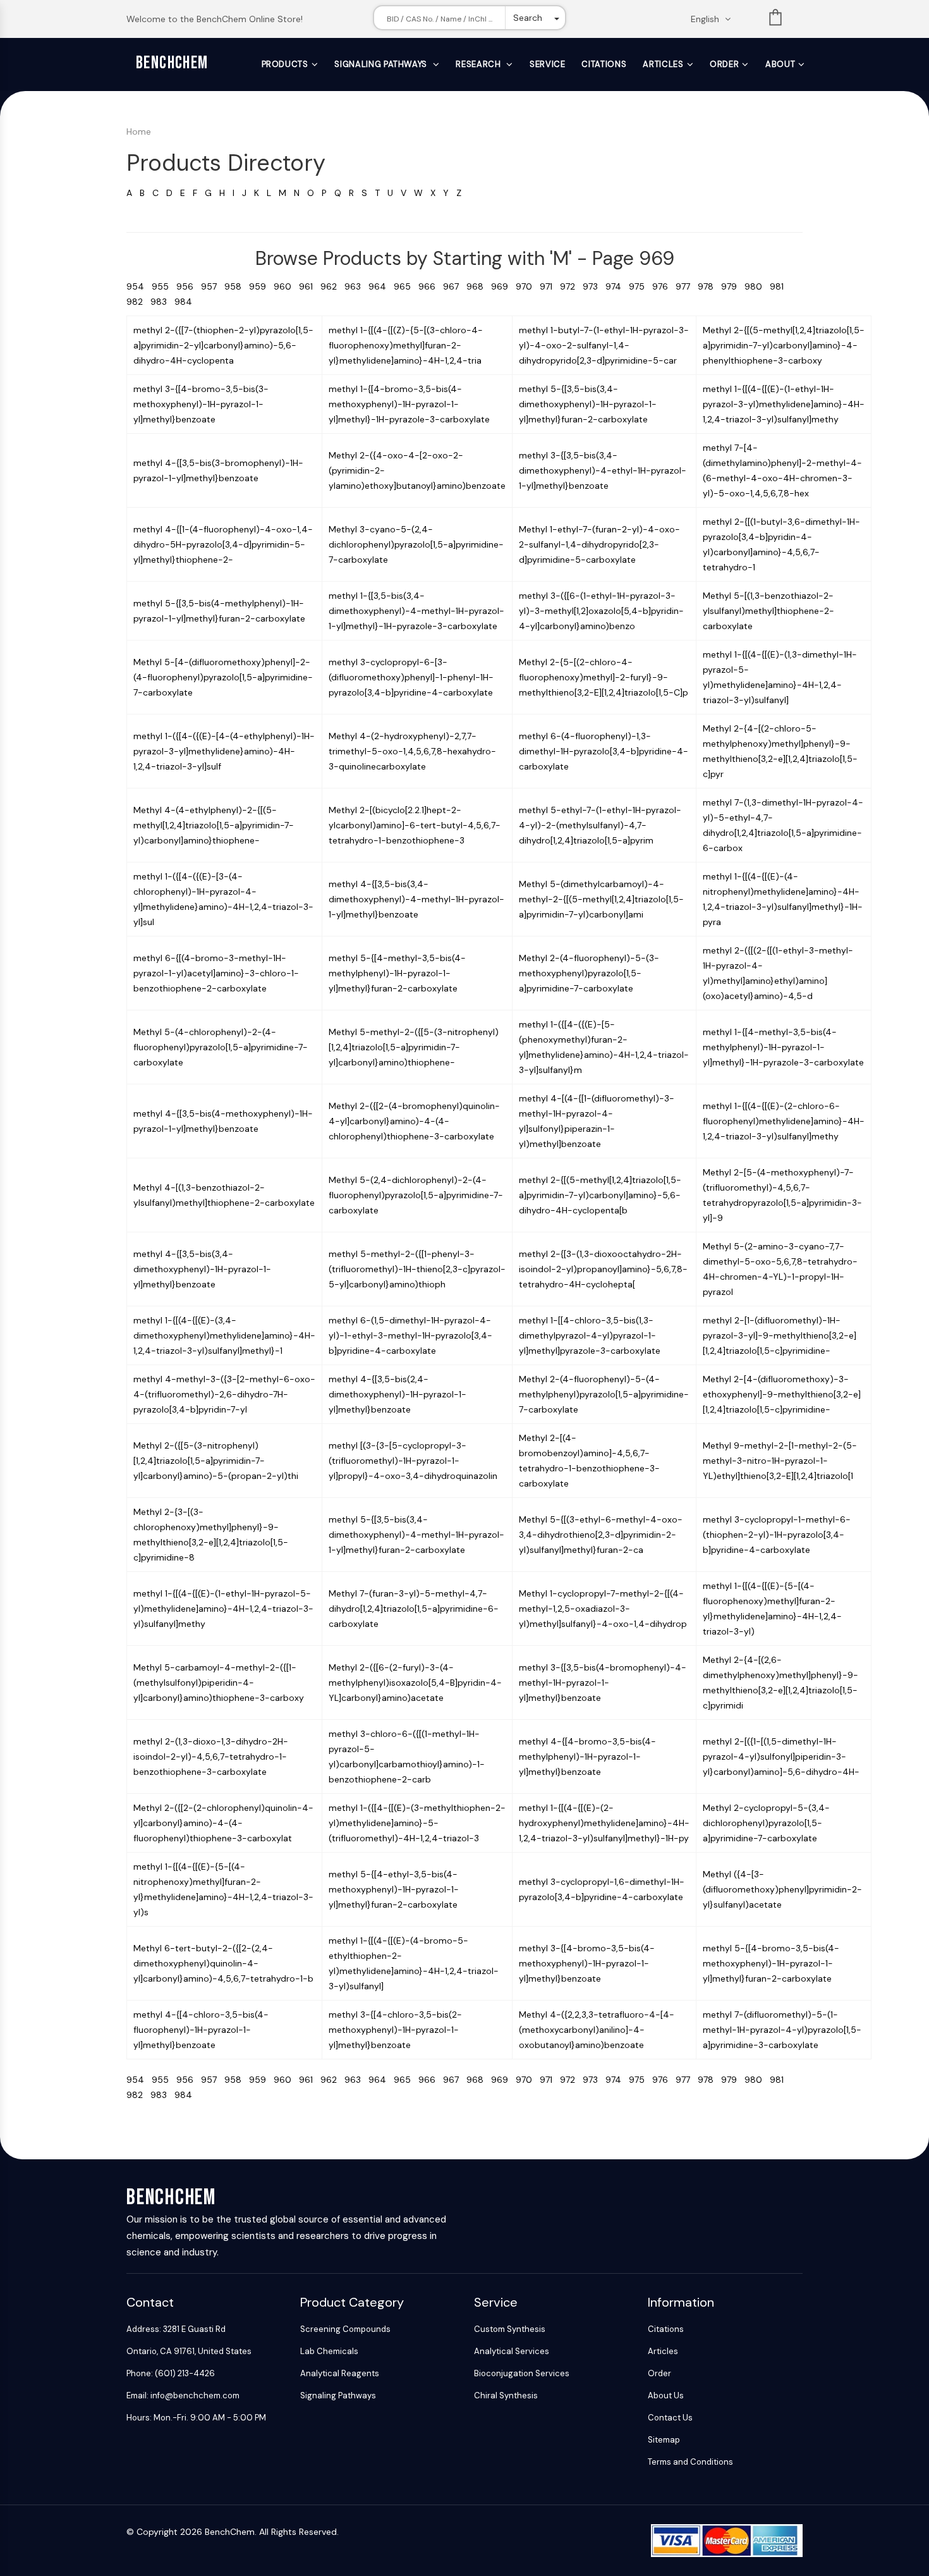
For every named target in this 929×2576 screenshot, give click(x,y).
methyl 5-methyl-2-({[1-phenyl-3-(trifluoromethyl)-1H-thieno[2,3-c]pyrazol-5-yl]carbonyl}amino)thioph (417, 1269)
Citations (604, 64)
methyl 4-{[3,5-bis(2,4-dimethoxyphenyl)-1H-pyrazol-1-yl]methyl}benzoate (398, 1394)
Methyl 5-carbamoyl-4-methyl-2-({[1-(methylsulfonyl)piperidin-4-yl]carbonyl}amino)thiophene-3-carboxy (219, 1683)
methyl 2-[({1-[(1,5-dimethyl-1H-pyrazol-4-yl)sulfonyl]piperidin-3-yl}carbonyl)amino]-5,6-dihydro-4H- (781, 1757)
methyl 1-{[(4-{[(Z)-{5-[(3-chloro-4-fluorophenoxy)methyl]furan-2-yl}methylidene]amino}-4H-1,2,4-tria (406, 345)
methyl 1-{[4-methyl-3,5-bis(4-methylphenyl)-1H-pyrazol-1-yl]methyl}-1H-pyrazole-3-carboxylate (783, 1047)
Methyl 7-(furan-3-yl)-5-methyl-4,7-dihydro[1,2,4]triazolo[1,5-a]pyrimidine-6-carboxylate (414, 1609)
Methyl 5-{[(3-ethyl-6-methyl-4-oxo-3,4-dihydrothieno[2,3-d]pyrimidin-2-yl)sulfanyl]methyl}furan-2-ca (601, 1535)
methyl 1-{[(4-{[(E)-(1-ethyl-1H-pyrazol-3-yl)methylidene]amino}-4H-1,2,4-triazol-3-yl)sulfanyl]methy (784, 404)
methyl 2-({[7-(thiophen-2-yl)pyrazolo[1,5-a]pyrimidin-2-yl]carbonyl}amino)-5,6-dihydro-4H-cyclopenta (223, 345)
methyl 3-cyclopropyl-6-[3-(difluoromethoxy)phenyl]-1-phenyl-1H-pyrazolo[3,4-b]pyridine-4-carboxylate (411, 677)
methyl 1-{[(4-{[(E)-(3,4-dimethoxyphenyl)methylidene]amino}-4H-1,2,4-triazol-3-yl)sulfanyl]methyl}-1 (224, 1335)
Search (528, 18)
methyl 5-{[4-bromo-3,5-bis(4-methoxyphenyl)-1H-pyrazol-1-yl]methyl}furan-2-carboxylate (771, 1963)
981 (779, 286)
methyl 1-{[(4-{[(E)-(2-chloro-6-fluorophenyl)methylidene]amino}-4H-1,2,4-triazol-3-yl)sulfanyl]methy (784, 1121)
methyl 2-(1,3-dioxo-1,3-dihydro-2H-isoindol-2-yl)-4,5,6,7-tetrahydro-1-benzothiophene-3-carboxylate (211, 1757)
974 (617, 286)
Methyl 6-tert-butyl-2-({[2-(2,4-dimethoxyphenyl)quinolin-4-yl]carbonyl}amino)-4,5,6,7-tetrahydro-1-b (223, 1963)
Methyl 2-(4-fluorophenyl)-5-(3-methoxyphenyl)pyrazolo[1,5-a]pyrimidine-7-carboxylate (589, 973)
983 (162, 302)
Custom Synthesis (510, 2329)
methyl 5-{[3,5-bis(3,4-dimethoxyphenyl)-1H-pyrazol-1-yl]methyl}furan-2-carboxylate (588, 404)
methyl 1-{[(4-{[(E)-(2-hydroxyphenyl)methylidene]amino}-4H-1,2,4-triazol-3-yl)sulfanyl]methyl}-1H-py (604, 1823)
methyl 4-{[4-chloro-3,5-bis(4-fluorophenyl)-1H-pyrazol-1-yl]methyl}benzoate (201, 2030)
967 (455, 286)
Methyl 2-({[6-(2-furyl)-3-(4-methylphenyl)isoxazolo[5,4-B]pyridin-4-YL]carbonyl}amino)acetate (415, 1683)
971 (550, 286)
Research (479, 64)
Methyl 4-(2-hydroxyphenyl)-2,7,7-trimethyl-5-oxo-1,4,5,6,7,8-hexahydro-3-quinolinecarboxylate (412, 751)
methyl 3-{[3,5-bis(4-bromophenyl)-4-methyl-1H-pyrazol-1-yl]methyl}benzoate (603, 1683)
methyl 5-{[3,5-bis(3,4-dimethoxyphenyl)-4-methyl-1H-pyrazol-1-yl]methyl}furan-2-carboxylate (416, 1535)
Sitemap (664, 2440)
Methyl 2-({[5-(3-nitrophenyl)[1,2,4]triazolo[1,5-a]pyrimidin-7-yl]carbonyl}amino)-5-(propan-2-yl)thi (216, 1461)
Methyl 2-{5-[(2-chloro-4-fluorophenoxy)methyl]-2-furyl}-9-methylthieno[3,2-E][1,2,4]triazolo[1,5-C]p (604, 677)
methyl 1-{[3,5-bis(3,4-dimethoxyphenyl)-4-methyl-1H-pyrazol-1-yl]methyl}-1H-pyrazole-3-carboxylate (416, 611)
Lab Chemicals (329, 2351)
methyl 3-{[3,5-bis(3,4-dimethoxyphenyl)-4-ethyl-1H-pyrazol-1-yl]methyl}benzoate (603, 470)
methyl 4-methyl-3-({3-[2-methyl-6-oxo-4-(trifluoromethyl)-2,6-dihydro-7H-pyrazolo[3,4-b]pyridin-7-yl (224, 1394)
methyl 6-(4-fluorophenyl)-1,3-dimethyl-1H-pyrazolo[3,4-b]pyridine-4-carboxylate (604, 751)
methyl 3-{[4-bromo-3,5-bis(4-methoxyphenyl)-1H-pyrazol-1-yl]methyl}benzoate (587, 1963)
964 (381, 286)
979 (733, 286)
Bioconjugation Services (522, 2373)
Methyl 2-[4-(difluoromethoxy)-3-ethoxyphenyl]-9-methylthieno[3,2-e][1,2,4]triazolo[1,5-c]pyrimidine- (782, 1394)
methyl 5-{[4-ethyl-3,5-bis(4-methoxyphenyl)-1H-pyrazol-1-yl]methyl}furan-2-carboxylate (394, 1889)
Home (139, 132)
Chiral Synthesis (506, 2395)
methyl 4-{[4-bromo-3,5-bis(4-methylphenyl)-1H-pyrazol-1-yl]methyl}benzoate (587, 1757)
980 (757, 286)
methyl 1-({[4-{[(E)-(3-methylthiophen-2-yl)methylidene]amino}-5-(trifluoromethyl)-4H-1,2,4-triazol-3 (417, 1823)
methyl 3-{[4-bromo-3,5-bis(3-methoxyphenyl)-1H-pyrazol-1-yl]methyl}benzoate (201, 404)
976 (664, 286)
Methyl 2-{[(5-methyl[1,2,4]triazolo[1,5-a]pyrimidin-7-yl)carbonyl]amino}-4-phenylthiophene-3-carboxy (784, 345)
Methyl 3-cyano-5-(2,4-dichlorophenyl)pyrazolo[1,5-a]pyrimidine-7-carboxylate (416, 544)
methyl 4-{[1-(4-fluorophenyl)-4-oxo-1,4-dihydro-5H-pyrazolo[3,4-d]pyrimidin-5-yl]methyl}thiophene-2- (223, 544)
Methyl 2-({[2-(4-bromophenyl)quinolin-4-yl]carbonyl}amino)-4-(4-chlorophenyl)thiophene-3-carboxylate (414, 1121)
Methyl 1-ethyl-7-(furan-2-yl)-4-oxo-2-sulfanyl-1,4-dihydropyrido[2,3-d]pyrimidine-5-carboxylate (599, 544)
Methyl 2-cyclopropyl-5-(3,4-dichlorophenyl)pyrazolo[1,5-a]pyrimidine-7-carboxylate (766, 1823)
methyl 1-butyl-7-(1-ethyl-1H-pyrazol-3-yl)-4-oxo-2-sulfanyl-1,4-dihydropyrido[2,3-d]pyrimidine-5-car (604, 345)
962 (332, 286)
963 (356, 286)
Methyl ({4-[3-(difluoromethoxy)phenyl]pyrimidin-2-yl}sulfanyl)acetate (782, 1889)
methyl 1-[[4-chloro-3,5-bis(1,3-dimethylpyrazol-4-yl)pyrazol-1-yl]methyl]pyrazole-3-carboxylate (590, 1335)
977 (687, 286)
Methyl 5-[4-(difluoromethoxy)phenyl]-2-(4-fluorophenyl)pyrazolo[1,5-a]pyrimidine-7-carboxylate (223, 677)
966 (431, 286)
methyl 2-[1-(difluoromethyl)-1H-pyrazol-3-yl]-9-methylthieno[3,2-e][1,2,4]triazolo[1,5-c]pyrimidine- (780, 1335)
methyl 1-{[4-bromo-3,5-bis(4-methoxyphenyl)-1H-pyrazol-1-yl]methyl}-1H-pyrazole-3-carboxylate (409, 404)
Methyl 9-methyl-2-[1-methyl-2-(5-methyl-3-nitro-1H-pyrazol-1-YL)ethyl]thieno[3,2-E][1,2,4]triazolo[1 (780, 1461)
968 (479, 286)
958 (237, 286)
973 (594, 286)
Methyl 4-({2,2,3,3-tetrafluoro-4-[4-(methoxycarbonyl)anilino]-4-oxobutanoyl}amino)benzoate (597, 2030)
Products (285, 64)
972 (571, 286)
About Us (666, 2395)
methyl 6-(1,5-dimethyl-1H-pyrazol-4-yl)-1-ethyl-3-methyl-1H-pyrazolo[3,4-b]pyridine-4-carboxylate (410, 1335)
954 (139, 286)
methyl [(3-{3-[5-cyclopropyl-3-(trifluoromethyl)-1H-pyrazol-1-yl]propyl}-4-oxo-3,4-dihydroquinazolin (413, 1461)
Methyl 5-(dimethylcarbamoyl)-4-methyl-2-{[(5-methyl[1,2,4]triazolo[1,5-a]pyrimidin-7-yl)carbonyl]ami (601, 899)
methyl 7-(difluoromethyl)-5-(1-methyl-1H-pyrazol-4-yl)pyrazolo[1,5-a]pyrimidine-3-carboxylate (782, 2030)
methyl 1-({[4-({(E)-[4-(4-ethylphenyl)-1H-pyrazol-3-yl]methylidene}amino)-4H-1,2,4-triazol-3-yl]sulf (224, 751)
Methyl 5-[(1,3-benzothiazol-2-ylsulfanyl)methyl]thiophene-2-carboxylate (768, 611)
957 (213, 286)
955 (164, 286)
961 (310, 286)
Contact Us (670, 2418)
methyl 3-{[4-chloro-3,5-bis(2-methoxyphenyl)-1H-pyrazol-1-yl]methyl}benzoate (395, 2030)
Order (724, 64)
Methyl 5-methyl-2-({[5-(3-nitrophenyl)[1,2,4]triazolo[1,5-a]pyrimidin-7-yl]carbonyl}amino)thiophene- (414, 1047)
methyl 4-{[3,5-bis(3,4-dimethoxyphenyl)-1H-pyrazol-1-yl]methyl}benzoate (202, 1269)
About (780, 64)
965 (406, 286)
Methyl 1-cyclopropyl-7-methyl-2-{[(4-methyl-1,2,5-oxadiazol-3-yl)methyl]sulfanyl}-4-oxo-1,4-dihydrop (603, 1609)
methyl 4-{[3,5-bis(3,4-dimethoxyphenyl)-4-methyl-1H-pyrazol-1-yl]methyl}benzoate (416, 899)
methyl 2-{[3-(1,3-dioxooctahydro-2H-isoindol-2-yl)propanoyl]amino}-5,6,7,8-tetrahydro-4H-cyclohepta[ (603, 1269)
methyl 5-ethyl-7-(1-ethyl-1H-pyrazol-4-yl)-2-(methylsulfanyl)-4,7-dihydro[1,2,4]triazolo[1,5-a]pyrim (600, 825)
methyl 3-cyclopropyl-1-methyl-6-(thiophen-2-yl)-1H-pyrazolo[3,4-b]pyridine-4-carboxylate (777, 1535)
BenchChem (172, 63)
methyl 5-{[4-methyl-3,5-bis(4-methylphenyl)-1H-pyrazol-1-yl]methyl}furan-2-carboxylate (397, 973)
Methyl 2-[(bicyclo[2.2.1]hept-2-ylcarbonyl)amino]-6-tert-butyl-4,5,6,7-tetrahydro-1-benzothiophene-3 (415, 825)
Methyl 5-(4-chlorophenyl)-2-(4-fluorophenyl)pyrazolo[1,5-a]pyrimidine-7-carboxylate (221, 1047)
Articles (663, 64)
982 (138, 302)
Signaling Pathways (382, 64)
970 (528, 286)
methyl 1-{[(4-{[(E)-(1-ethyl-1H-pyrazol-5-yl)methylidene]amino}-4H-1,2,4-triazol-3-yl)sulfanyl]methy (223, 1609)
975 (641, 286)
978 (709, 286)
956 (189, 286)
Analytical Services (512, 2351)
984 (186, 302)
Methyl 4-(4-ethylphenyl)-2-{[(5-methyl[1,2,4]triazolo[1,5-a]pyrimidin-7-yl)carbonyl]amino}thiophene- (214, 825)
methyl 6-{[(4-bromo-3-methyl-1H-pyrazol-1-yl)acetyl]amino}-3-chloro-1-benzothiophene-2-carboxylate (216, 973)
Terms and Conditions (690, 2462)
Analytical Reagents (340, 2373)
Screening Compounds (345, 2329)
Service (548, 64)
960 (286, 286)
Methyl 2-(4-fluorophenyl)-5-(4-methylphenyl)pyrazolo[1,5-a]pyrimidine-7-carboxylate (604, 1394)
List (775, 20)
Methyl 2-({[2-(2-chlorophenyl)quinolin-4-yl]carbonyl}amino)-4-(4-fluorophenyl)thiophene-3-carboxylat (223, 1823)
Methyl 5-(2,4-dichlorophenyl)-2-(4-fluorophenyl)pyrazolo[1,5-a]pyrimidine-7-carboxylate (416, 1195)
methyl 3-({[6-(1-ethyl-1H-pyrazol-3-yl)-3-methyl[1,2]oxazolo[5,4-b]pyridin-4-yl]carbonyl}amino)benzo (601, 611)
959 (261, 286)
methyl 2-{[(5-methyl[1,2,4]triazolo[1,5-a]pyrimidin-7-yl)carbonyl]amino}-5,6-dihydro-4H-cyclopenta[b (600, 1195)
